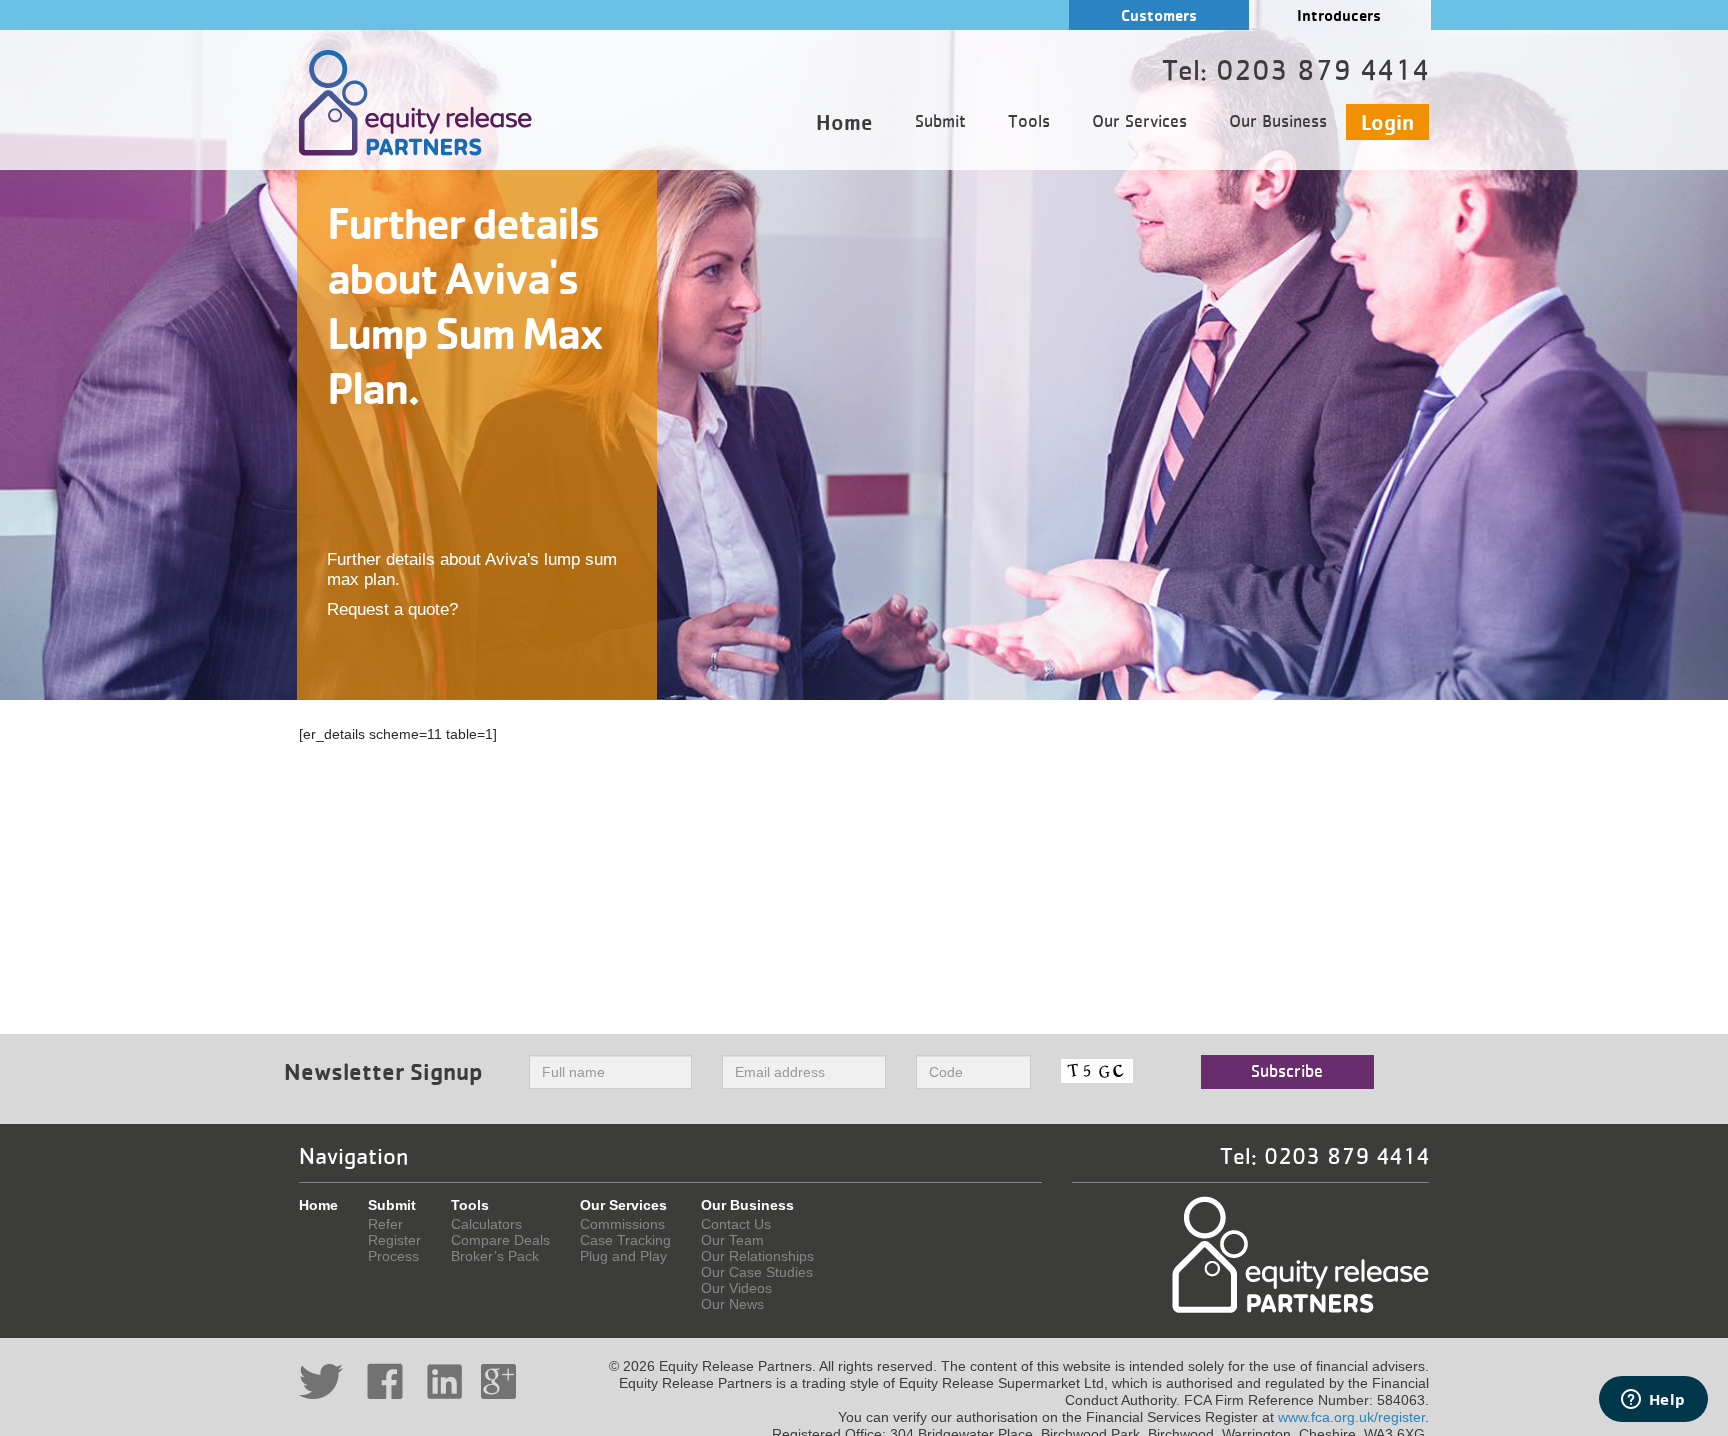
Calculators (486, 1224)
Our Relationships (757, 1256)
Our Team (732, 1240)
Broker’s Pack (495, 1256)
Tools (1029, 122)
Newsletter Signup (383, 1071)
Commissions (622, 1224)
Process (393, 1256)
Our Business (1278, 122)
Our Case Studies (757, 1272)
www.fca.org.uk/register (1351, 1417)
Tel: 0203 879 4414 (1324, 1157)
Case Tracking (625, 1240)
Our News (732, 1304)
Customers (1159, 15)
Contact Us (736, 1224)
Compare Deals (500, 1240)
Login (1387, 122)
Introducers (1339, 15)
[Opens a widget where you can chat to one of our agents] (1653, 1401)
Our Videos (736, 1288)
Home (844, 122)
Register (394, 1240)
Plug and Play (623, 1256)
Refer (385, 1224)
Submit (940, 122)
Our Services (1139, 122)
